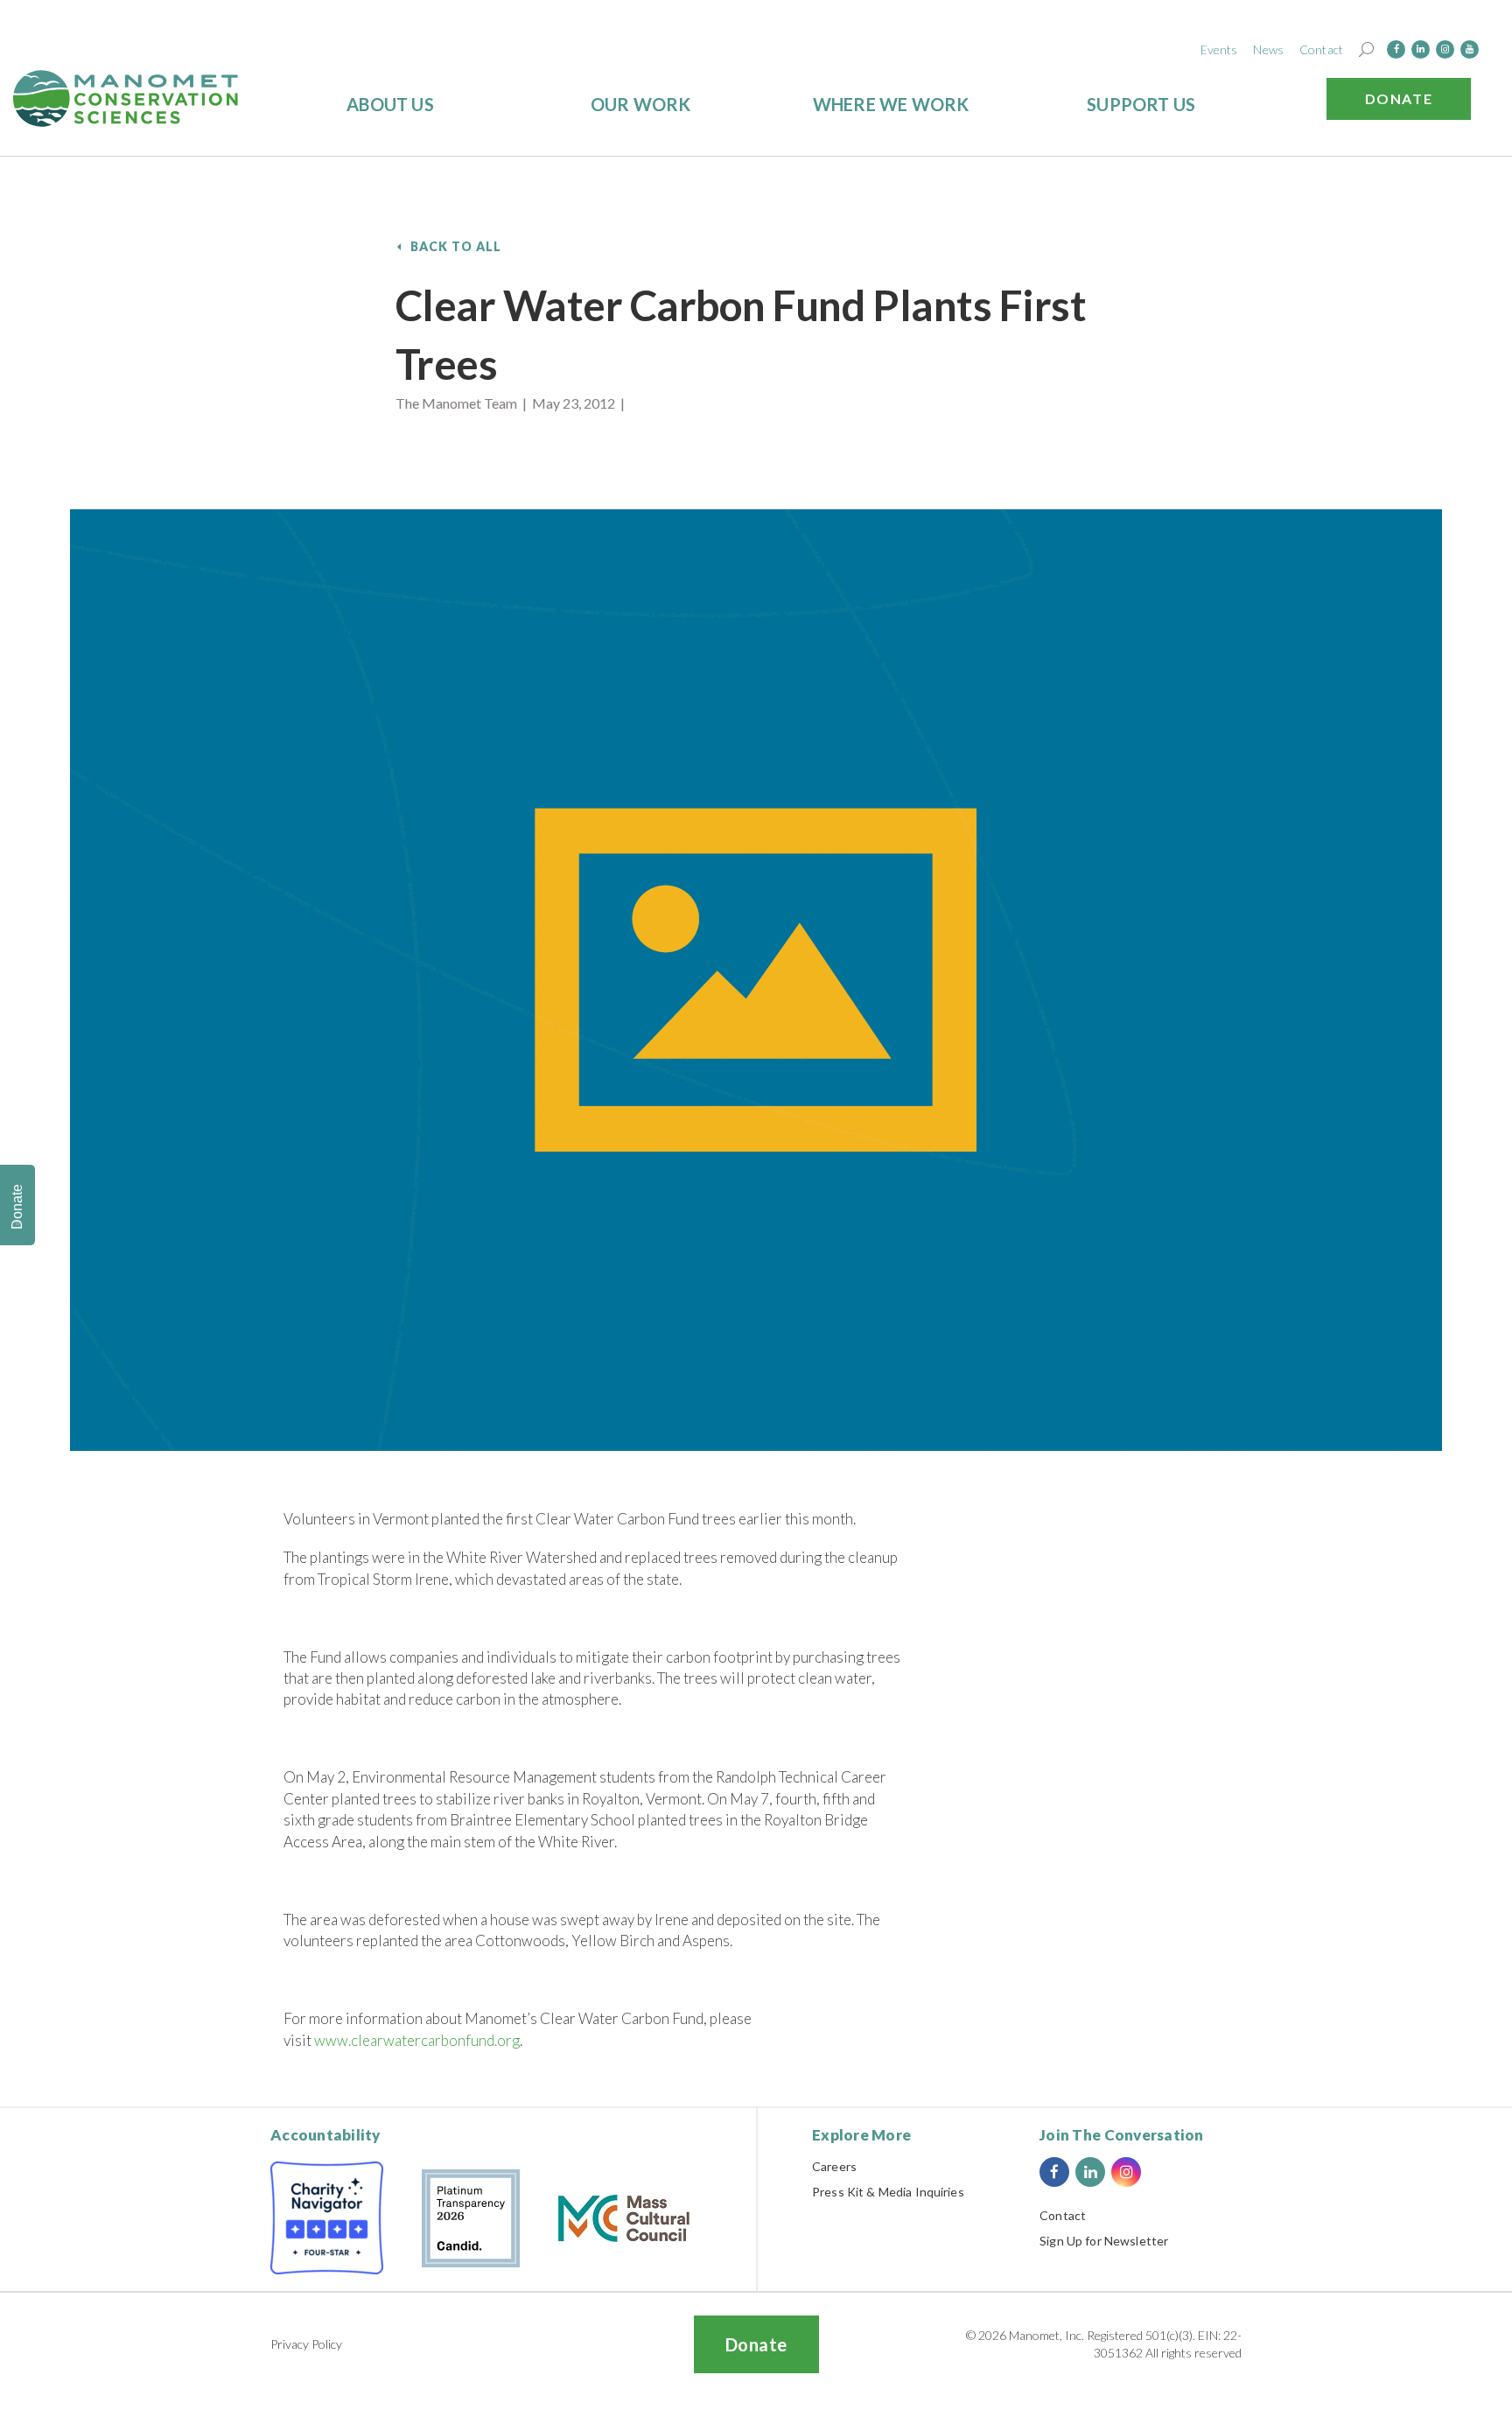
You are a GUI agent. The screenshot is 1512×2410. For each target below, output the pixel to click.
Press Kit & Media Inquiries (888, 2192)
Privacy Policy (306, 2344)
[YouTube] (1470, 49)
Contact (1321, 49)
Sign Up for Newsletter (1104, 2241)
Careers (834, 2166)
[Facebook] (1396, 49)
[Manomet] (126, 98)
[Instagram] (1445, 49)
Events (1219, 49)
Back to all (456, 246)
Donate (1399, 98)
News (1268, 49)
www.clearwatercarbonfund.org (417, 2040)
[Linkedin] (1421, 49)
